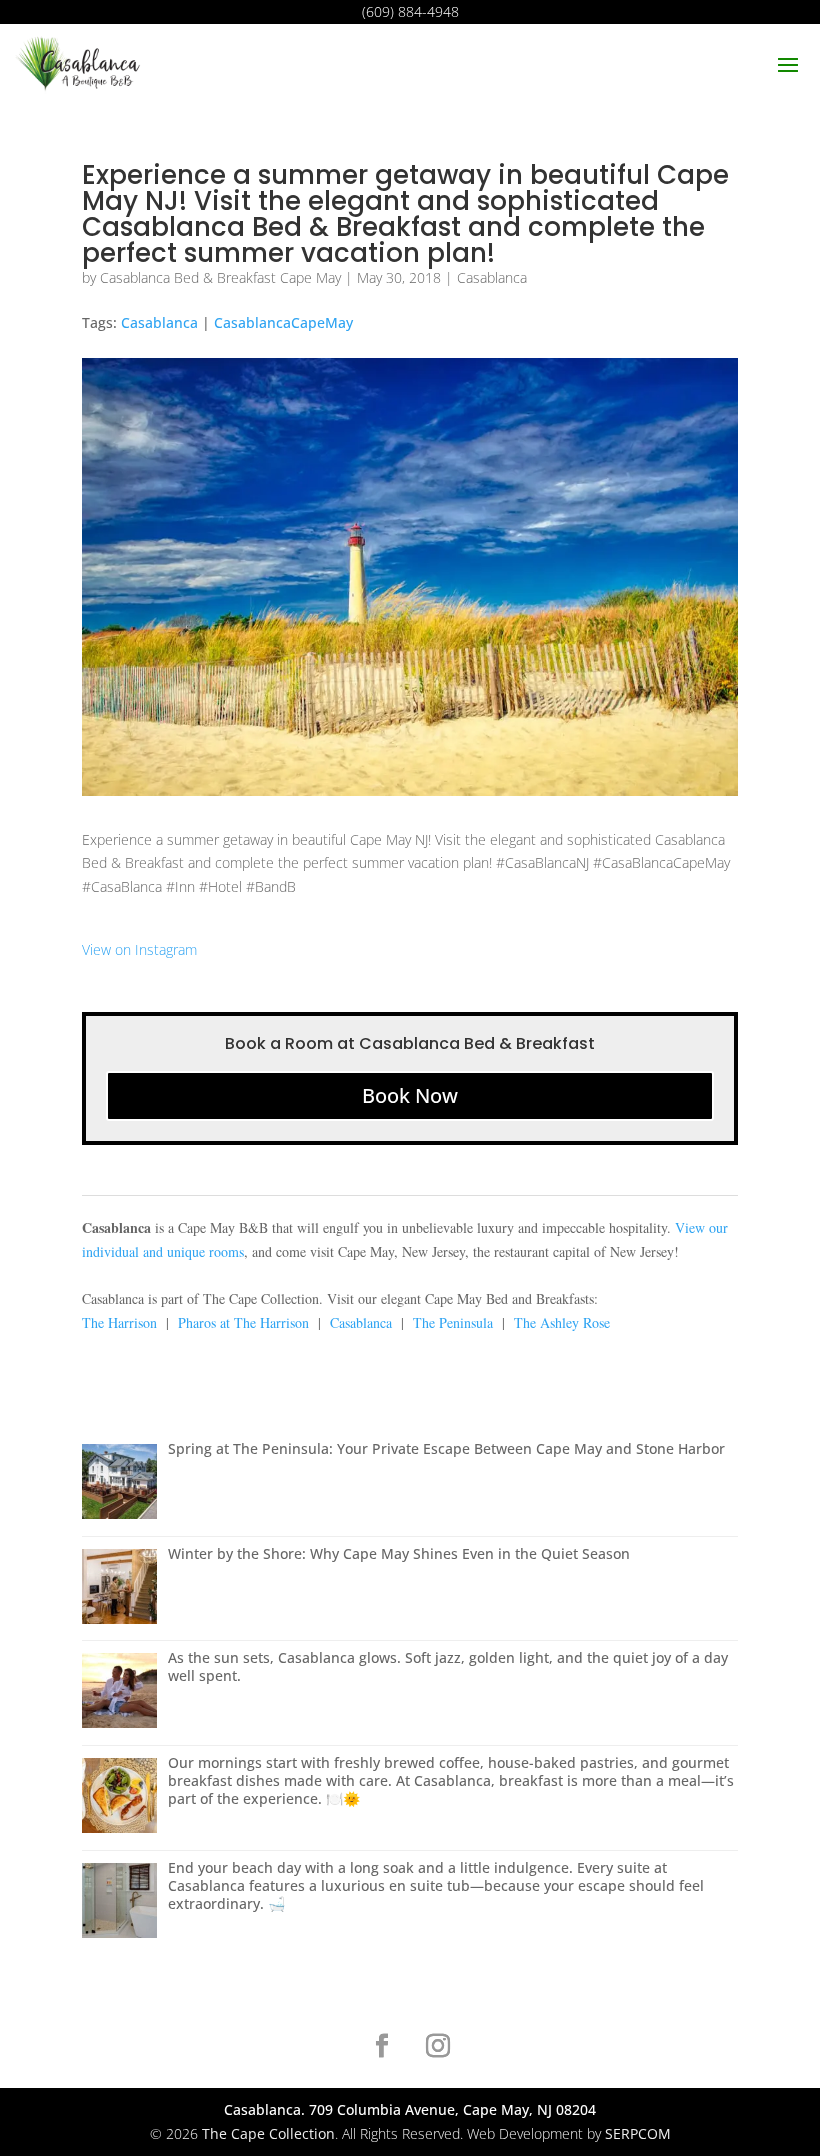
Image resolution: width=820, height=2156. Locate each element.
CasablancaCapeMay (283, 322)
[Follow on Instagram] (438, 2046)
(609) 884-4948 (410, 11)
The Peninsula (453, 1322)
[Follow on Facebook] (382, 2046)
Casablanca (492, 277)
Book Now (410, 1095)
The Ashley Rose (562, 1322)
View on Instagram (139, 949)
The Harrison (119, 1322)
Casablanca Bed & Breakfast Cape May (220, 277)
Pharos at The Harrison (243, 1322)
